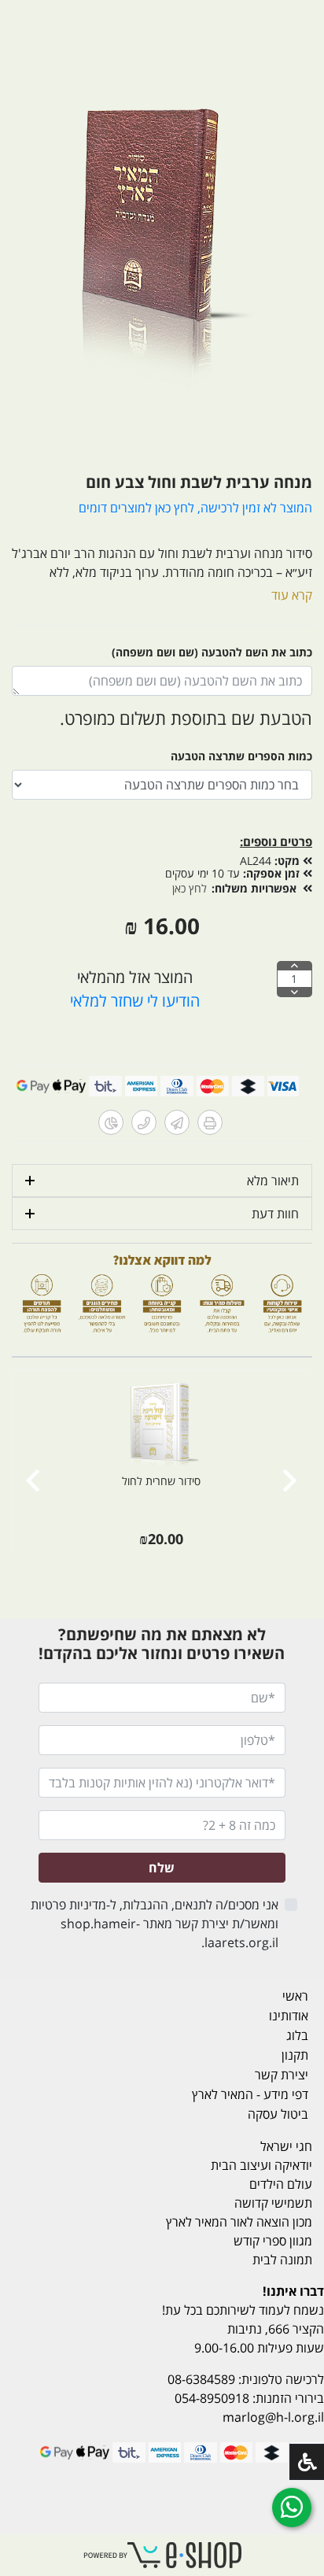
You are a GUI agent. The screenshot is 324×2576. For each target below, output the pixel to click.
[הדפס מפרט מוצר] (210, 1122)
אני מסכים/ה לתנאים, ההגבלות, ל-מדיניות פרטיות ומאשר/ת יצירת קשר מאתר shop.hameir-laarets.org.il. (154, 1924)
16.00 (171, 926)
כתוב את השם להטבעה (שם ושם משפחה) (212, 652)
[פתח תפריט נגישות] (307, 2462)
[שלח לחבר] (177, 1122)
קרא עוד (292, 595)
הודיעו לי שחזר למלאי (135, 1001)
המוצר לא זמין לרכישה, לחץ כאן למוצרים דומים (195, 508)
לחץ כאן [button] (190, 888)
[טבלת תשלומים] (111, 1122)
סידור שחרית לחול (161, 1481)
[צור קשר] (144, 1122)
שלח (162, 1868)
